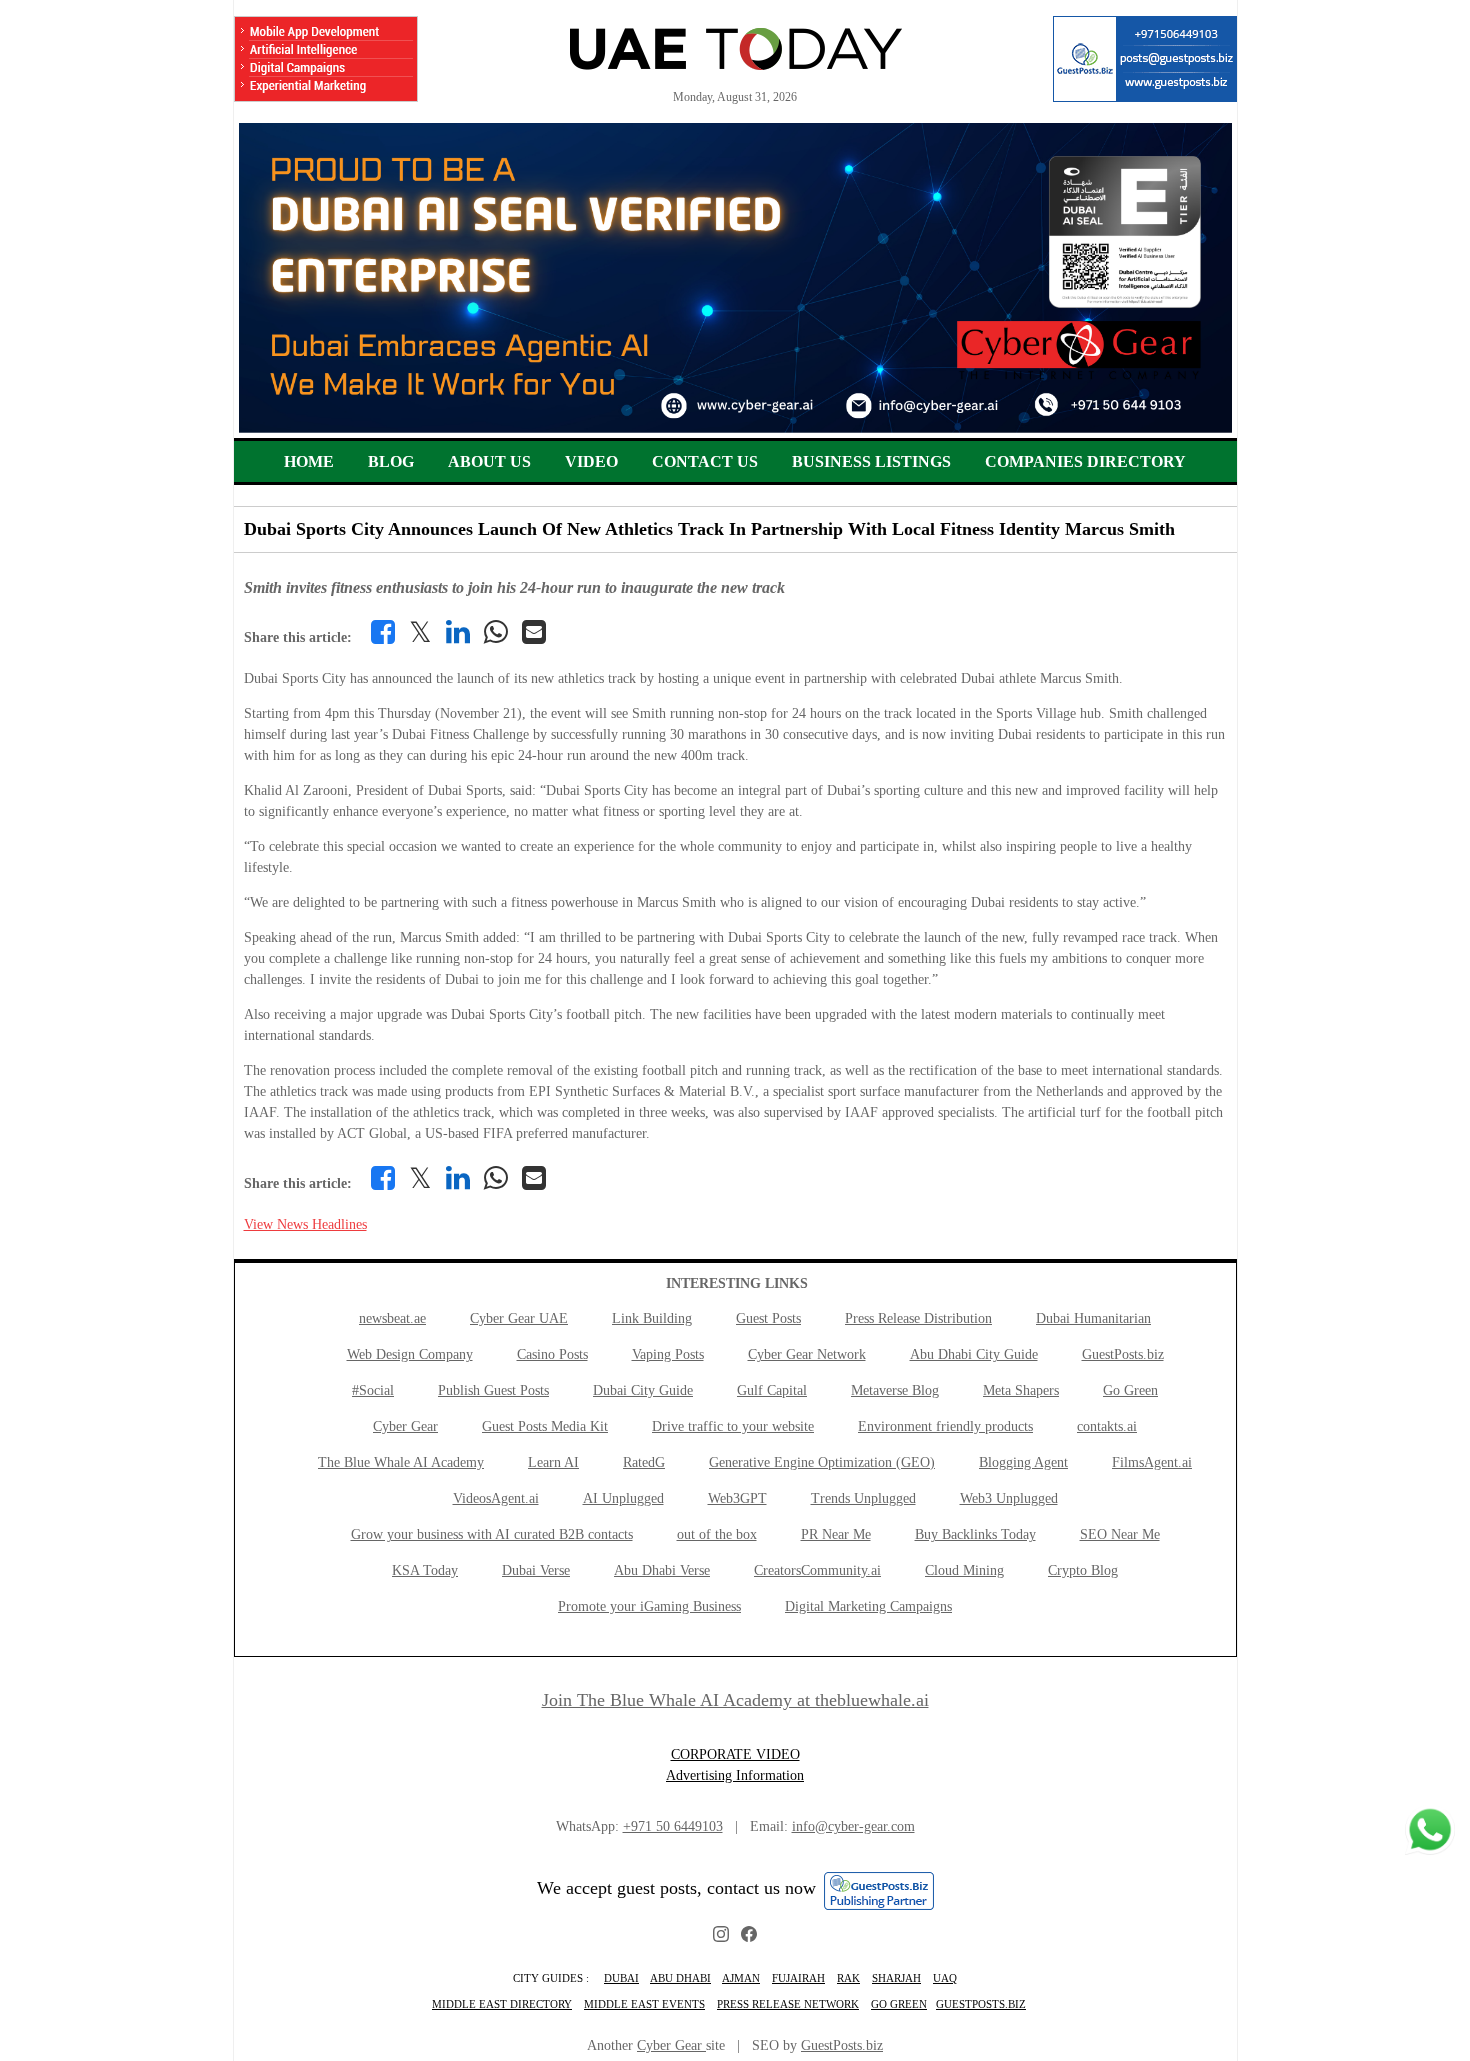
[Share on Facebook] (383, 632)
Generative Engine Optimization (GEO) (822, 1462)
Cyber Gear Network (807, 1354)
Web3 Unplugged (1009, 1498)
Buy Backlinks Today (975, 1534)
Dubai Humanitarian (1093, 1318)
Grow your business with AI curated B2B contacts (492, 1534)
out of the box (717, 1534)
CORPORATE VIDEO (735, 1754)
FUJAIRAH (798, 1978)
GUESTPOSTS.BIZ (981, 2004)
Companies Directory (1085, 461)
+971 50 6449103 (673, 1826)
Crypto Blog (1083, 1570)
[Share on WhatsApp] (496, 632)
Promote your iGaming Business (649, 1606)
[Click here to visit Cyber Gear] (735, 428)
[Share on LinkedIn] (458, 632)
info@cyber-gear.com (853, 1826)
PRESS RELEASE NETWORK (788, 2004)
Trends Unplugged (863, 1498)
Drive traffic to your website (733, 1426)
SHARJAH (896, 1978)
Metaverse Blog (895, 1390)
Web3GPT (737, 1498)
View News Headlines (305, 1224)
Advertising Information (735, 1775)
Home (309, 461)
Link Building (652, 1318)
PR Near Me (836, 1534)
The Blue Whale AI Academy (401, 1462)
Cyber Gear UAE (519, 1318)
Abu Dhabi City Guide (974, 1354)
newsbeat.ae (392, 1318)
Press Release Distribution (918, 1318)
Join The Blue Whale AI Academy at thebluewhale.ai (735, 1700)
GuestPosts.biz (1123, 1354)
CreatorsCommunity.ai (817, 1570)
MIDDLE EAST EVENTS (644, 2004)
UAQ (945, 1978)
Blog (391, 461)
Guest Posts (768, 1318)
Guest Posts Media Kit (545, 1426)
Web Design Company (410, 1354)
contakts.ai (1107, 1426)
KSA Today (425, 1570)
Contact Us (705, 461)
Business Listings (871, 461)
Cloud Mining (964, 1570)
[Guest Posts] (1145, 59)
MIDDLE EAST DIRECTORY (502, 2004)
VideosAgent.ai (496, 1498)
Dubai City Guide (643, 1390)
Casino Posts (552, 1354)
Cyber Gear (405, 1426)
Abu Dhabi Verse (662, 1570)
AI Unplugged (623, 1498)
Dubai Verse (536, 1570)
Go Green (1130, 1390)
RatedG (644, 1462)
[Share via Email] (534, 632)
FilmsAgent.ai (1152, 1462)
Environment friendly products (945, 1426)
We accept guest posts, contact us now (676, 1888)
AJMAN (741, 1978)
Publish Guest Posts (493, 1390)
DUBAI (621, 1978)
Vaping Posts (668, 1354)
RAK (848, 1978)
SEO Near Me (1120, 1534)
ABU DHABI (680, 1978)
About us (489, 461)
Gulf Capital (772, 1390)
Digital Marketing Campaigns (868, 1606)
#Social (373, 1390)
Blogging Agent (1023, 1462)
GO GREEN (899, 2004)
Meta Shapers (1021, 1390)
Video (591, 461)
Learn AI (553, 1462)
